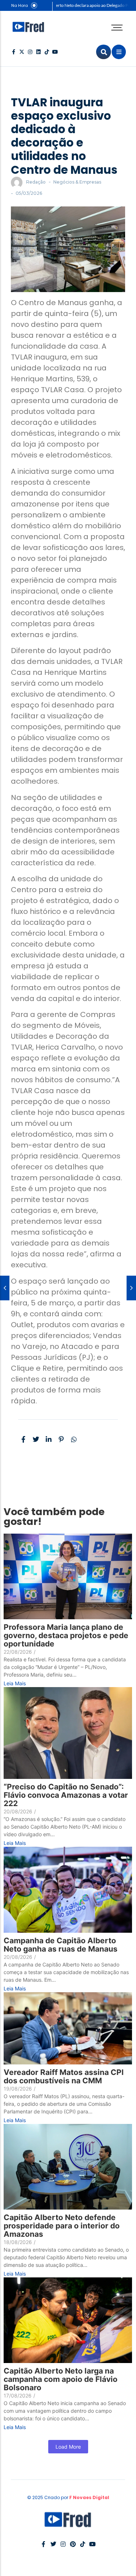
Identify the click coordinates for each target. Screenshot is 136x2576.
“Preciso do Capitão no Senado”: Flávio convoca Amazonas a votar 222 (66, 1795)
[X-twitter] (22, 52)
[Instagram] (30, 52)
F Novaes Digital (89, 2497)
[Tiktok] (47, 52)
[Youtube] (55, 52)
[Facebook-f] (13, 52)
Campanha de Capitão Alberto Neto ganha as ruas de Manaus (61, 1945)
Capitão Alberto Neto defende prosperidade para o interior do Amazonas (62, 2226)
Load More (68, 2447)
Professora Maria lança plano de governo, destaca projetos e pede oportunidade (66, 1635)
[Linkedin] (38, 52)
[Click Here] (119, 52)
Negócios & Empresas (77, 182)
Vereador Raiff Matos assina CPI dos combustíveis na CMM (64, 2076)
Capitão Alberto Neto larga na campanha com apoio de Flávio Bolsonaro (61, 2379)
